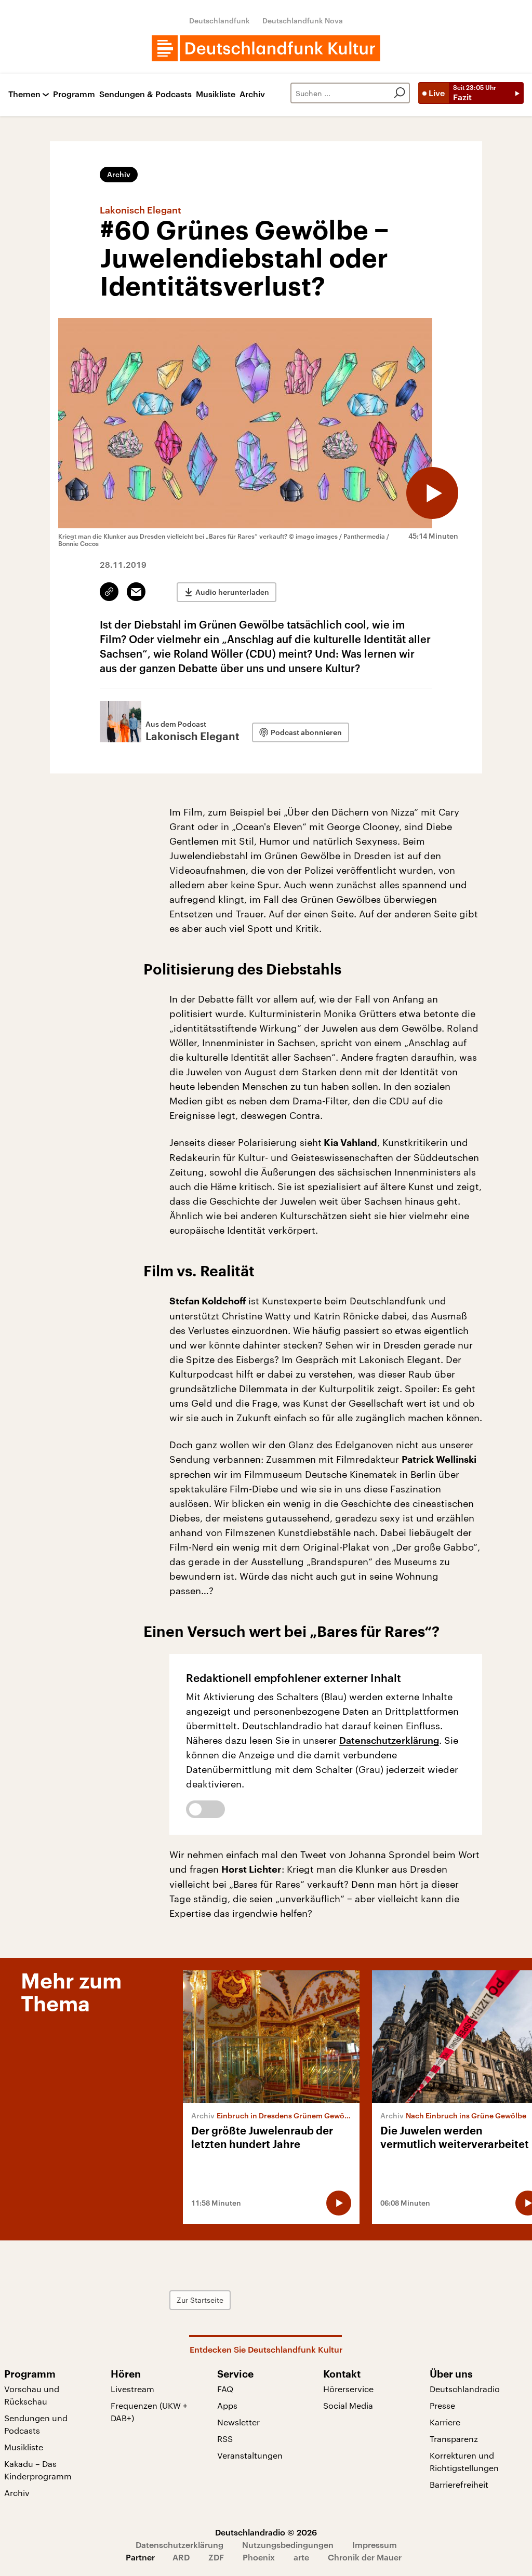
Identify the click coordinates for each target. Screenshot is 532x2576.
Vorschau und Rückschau (32, 2395)
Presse (442, 2405)
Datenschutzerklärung (389, 1740)
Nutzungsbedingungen (288, 2545)
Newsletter (238, 2422)
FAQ (225, 2389)
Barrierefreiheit (459, 2484)
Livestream (132, 2389)
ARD (181, 2557)
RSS (225, 2439)
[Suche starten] (400, 93)
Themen (24, 94)
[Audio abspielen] (432, 493)
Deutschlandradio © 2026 (266, 2532)
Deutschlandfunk (220, 21)
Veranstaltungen (250, 2455)
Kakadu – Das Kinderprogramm (38, 2470)
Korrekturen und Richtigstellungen (464, 2461)
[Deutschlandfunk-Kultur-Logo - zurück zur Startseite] (266, 48)
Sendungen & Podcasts (145, 94)
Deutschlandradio (465, 2389)
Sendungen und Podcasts (36, 2424)
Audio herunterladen (232, 592)
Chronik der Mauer (365, 2557)
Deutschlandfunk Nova (303, 21)
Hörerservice (348, 2389)
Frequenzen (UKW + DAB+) (149, 2412)
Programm (74, 94)
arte (301, 2557)
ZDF (216, 2557)
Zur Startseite (200, 2300)
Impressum (375, 2545)
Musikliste (216, 94)
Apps (227, 2405)
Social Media (348, 2405)
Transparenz (454, 2439)
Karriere (445, 2422)
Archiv (252, 94)
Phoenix (259, 2557)
